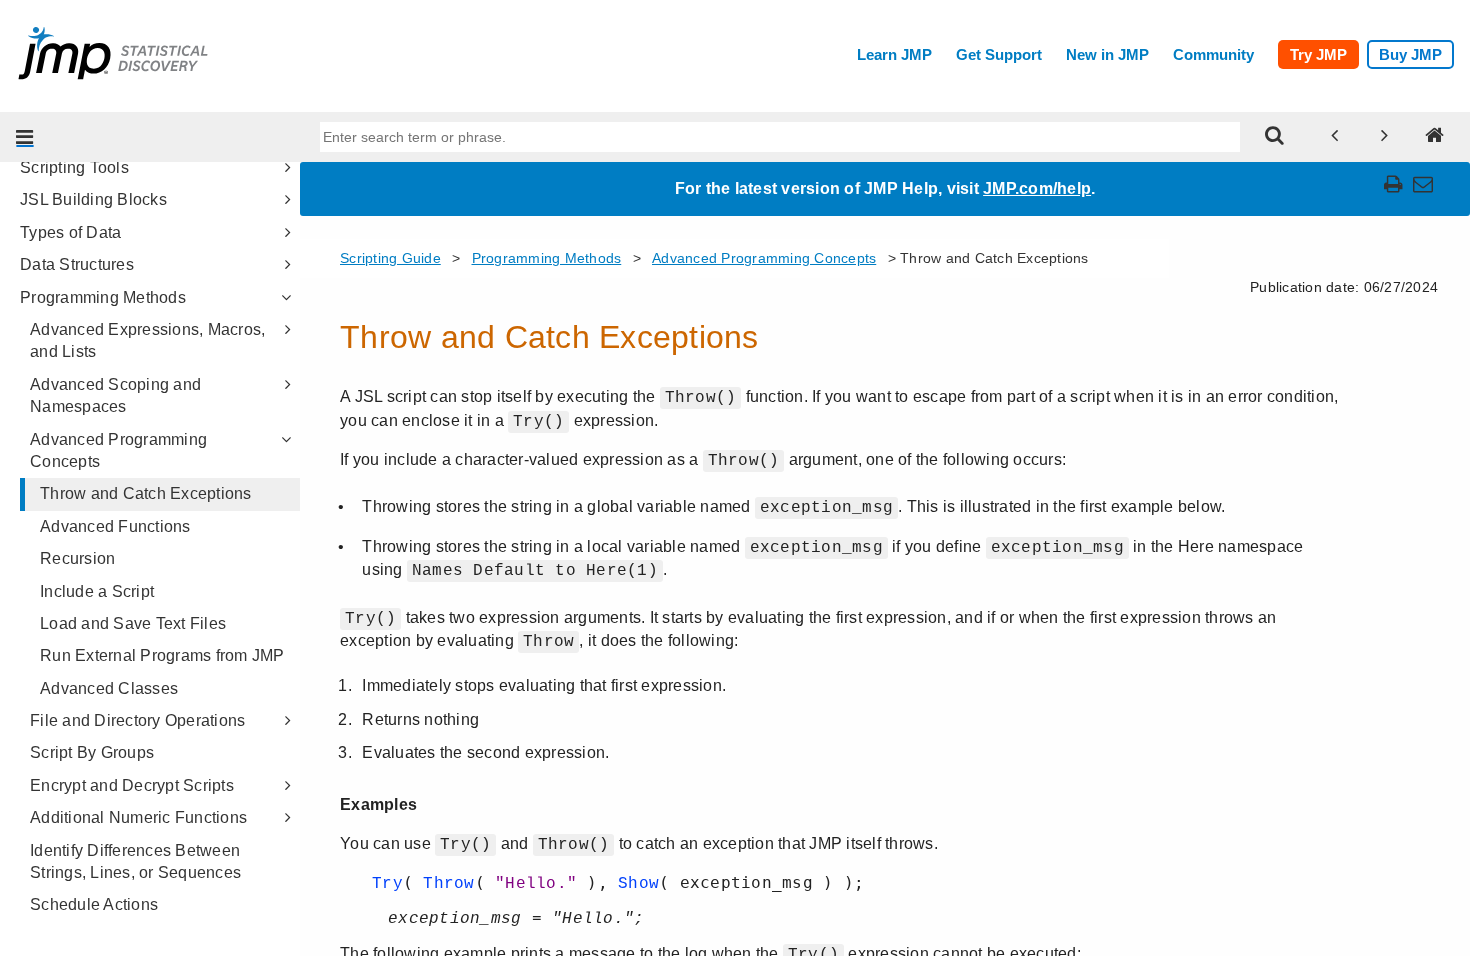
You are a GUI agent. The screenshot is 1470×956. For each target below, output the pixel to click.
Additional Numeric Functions (138, 817)
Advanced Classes (109, 688)
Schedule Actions (94, 904)
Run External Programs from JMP (162, 655)
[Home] (1435, 137)
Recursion (77, 558)
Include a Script (97, 591)
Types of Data (70, 232)
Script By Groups (92, 752)
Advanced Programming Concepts (118, 450)
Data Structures (77, 264)
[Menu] (25, 137)
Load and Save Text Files (133, 623)
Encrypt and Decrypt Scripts (132, 785)
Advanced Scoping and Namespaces (115, 395)
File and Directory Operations (137, 720)
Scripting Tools (74, 167)
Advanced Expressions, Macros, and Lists (147, 340)
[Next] (1385, 137)
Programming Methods (103, 297)
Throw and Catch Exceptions (146, 493)
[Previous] (1335, 137)
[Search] (1275, 137)
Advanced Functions (115, 526)
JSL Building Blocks (93, 199)
